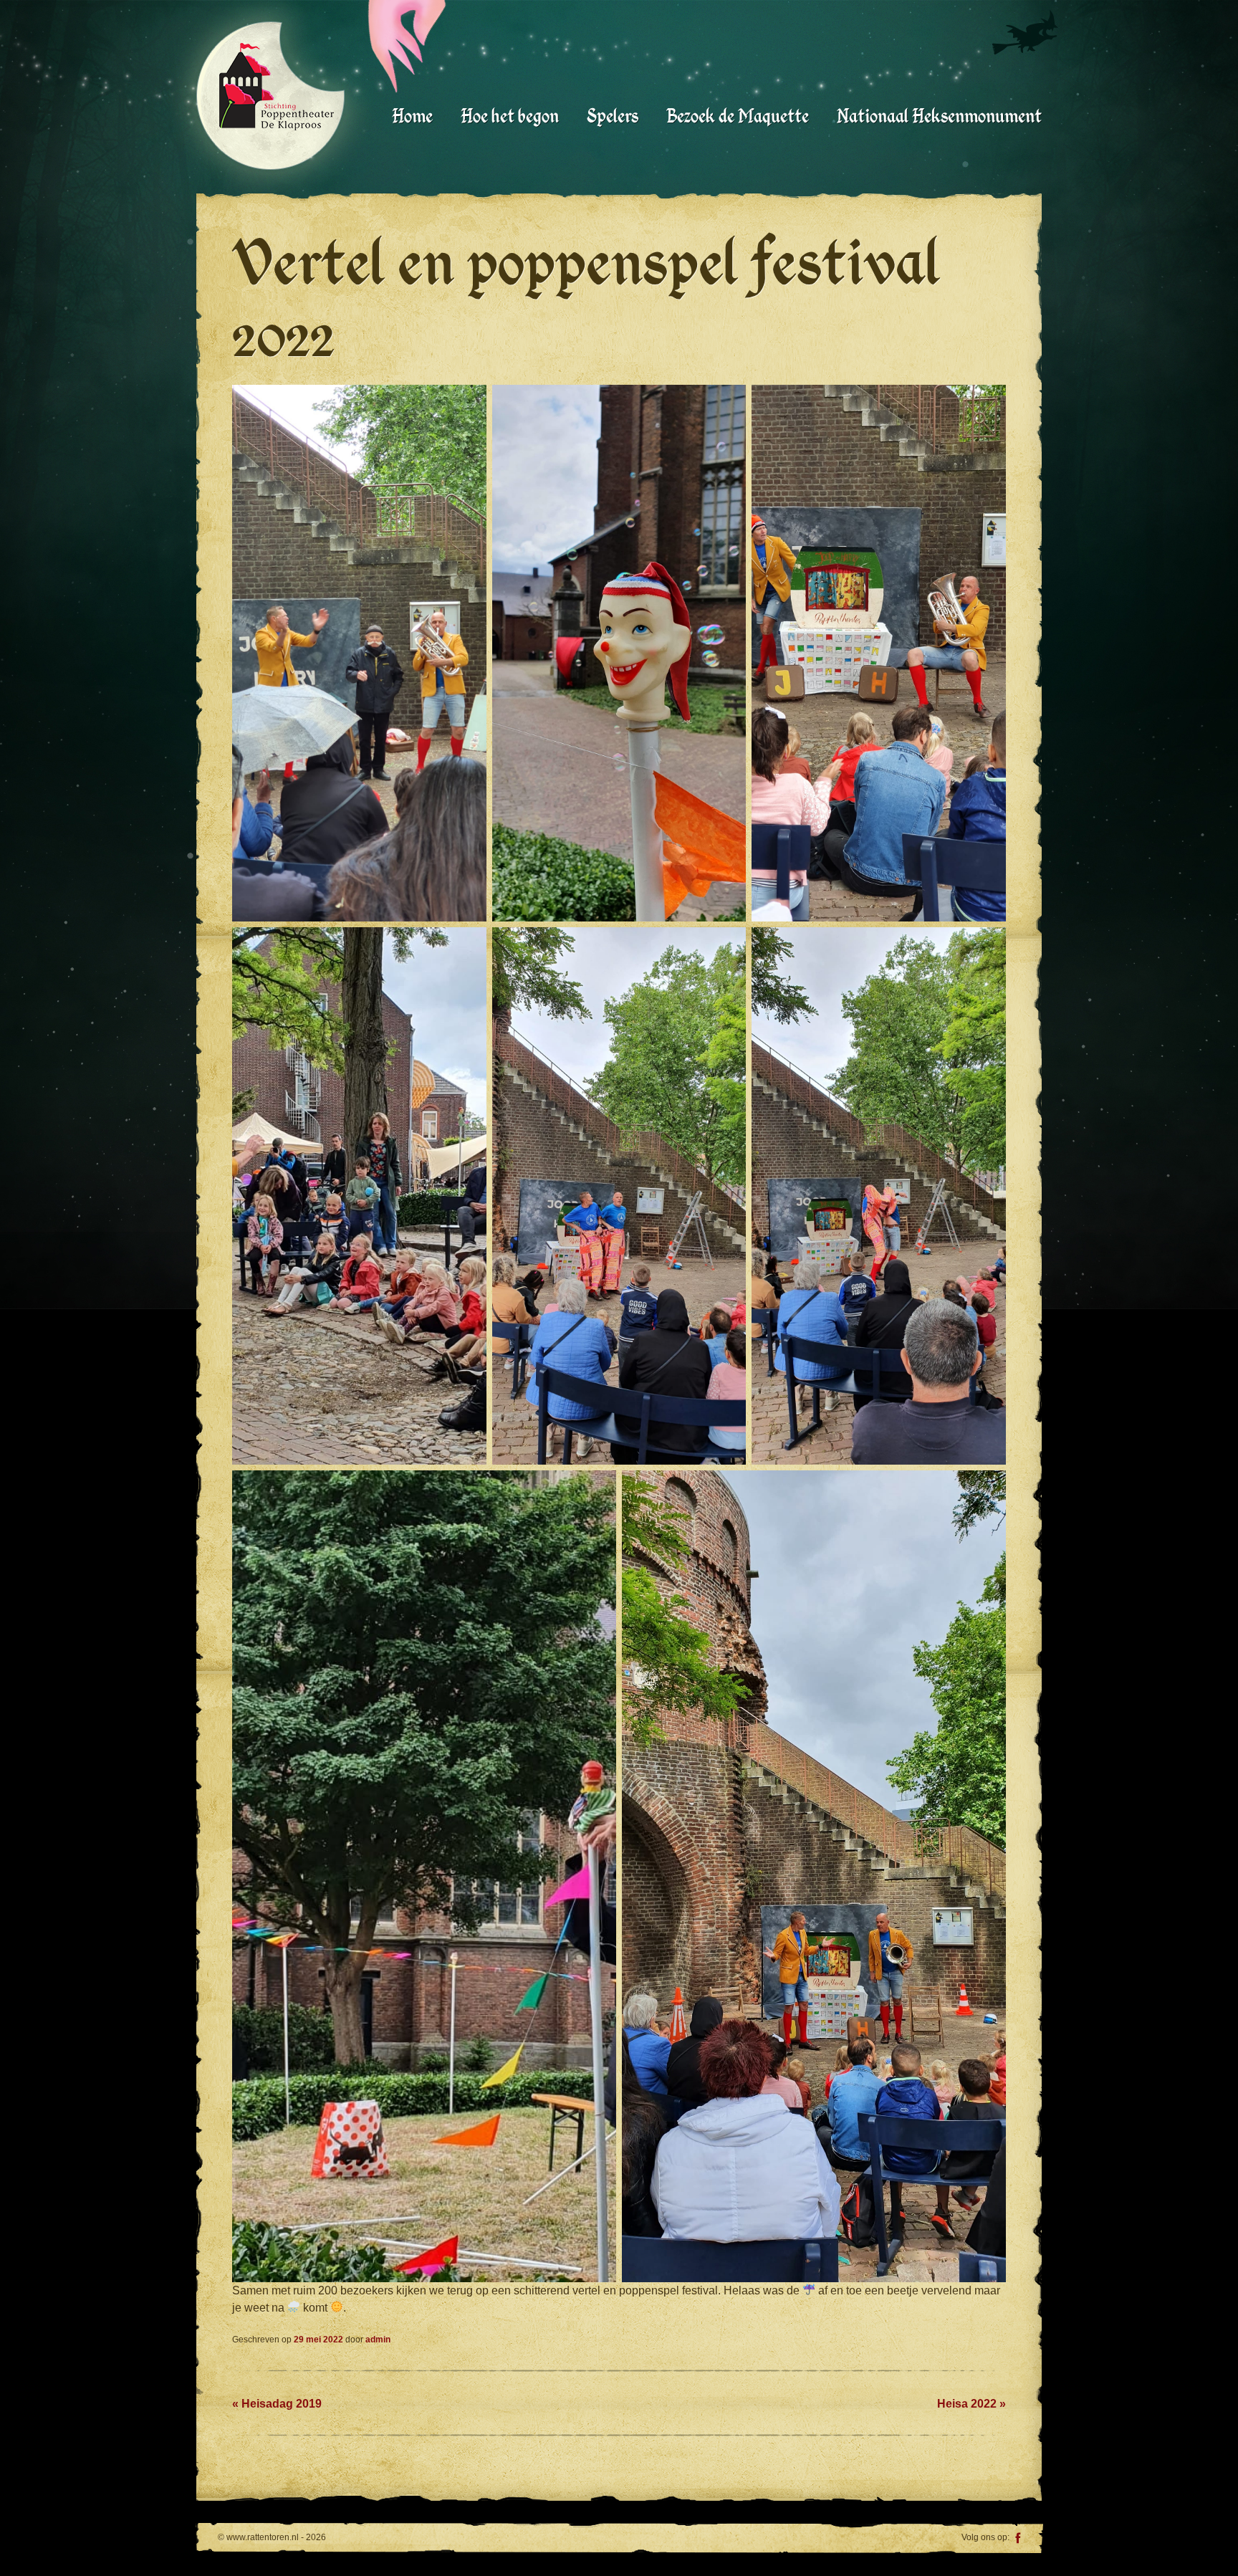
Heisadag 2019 (277, 2404)
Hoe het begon (510, 116)
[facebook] (1018, 2539)
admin (378, 2340)
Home (412, 116)
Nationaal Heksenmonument (939, 116)
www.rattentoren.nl (277, 87)
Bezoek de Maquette (738, 116)
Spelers (613, 116)
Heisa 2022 (971, 2404)
